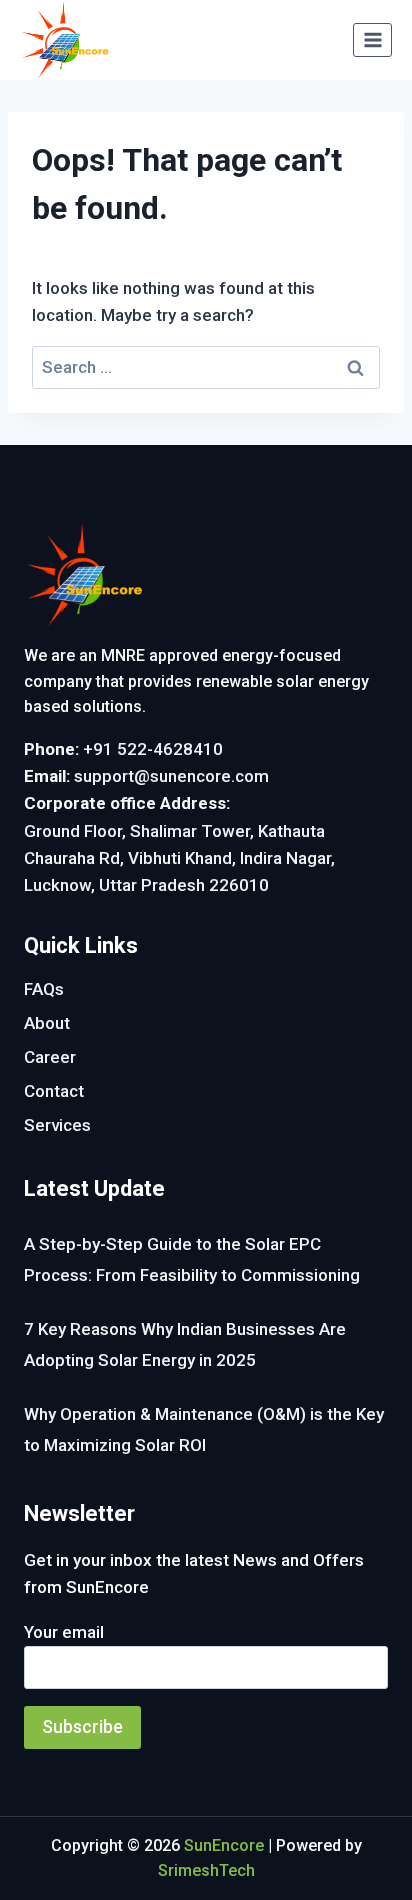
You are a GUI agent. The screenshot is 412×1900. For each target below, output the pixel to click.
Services (57, 1125)
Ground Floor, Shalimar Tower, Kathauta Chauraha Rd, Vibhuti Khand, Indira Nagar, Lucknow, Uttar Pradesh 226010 (179, 858)
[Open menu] (372, 39)
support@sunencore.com (171, 776)
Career (50, 1057)
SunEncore (224, 1845)
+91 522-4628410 (153, 749)
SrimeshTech (206, 1870)
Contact (54, 1091)
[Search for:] (206, 367)
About (47, 1023)
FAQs (44, 989)
